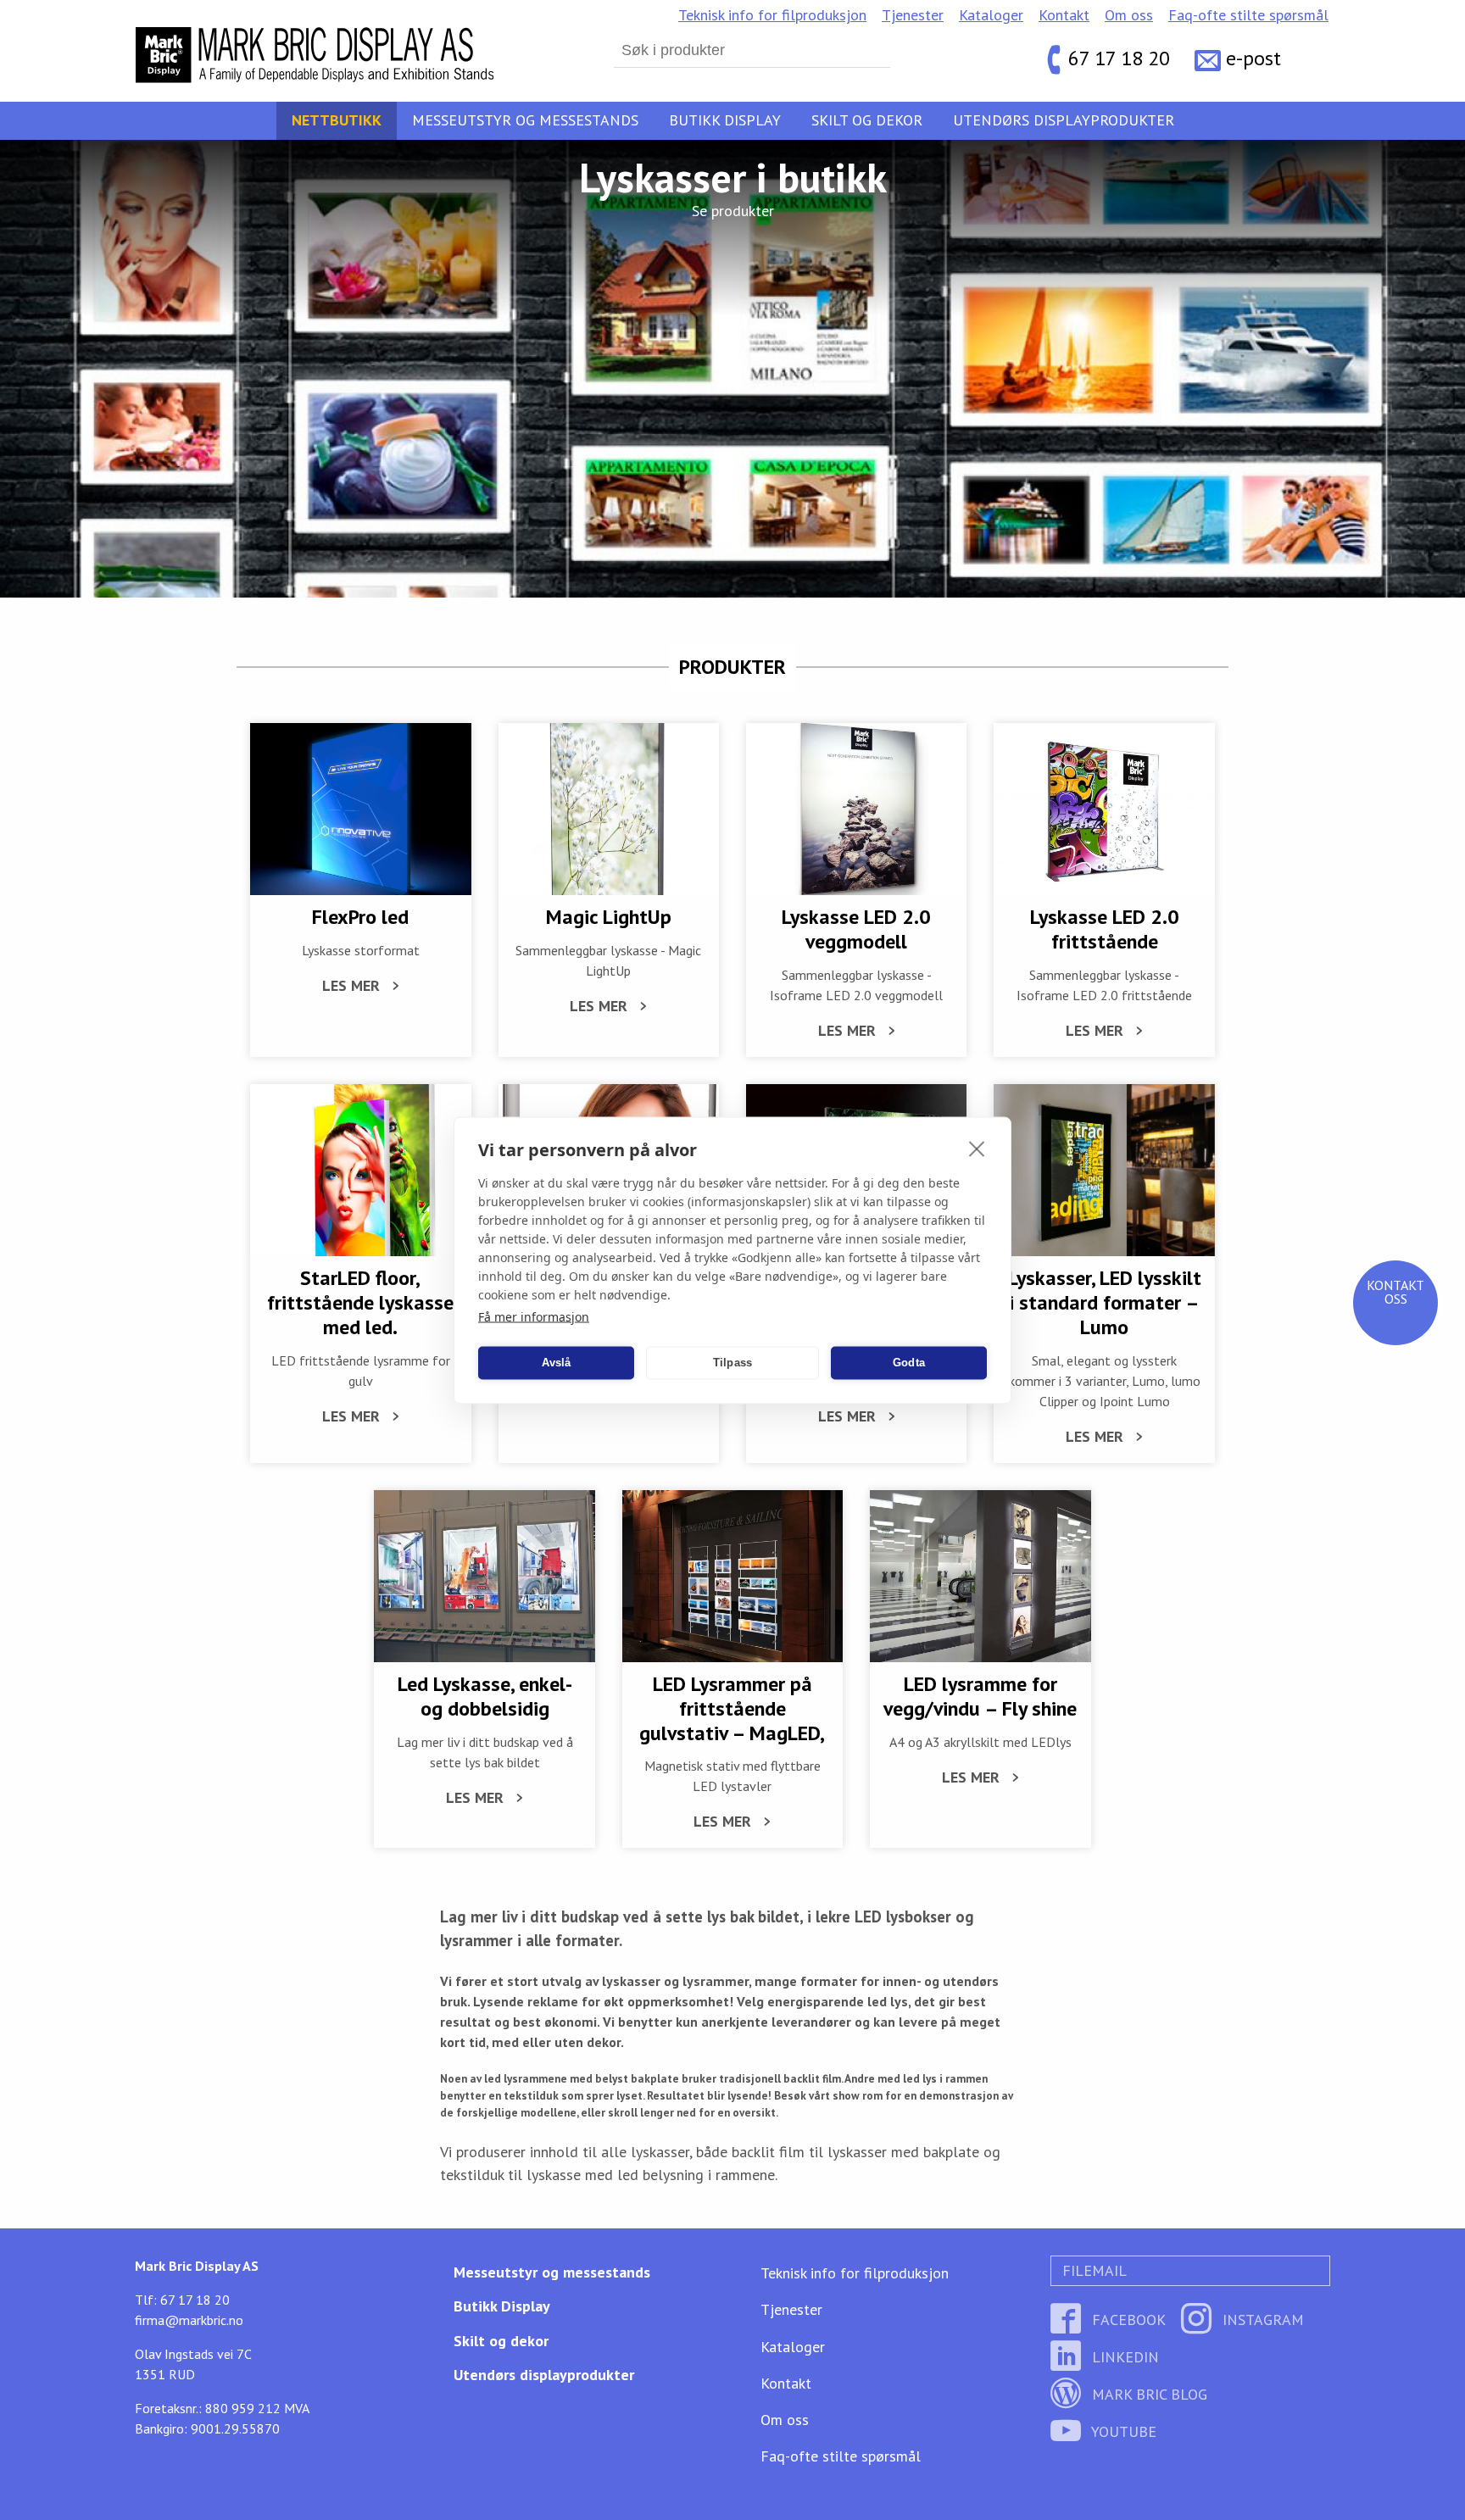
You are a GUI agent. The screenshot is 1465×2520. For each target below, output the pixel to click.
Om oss (1129, 15)
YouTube (1122, 2431)
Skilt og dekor (867, 120)
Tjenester (913, 15)
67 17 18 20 (1119, 59)
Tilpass (732, 1363)
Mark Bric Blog (1147, 2394)
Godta (909, 1363)
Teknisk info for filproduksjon (772, 15)
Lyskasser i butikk (733, 177)
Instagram (1261, 2320)
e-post (1253, 59)
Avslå (557, 1363)
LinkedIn (1123, 2357)
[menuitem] (772, 15)
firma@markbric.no (189, 2320)
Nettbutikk (337, 120)
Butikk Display (725, 120)
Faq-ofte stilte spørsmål (1248, 15)
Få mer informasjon (534, 1316)
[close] (977, 1148)
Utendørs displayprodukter (1064, 120)
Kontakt (1064, 15)
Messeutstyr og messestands (525, 120)
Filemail (1092, 2270)
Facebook (1127, 2320)
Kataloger (991, 15)
